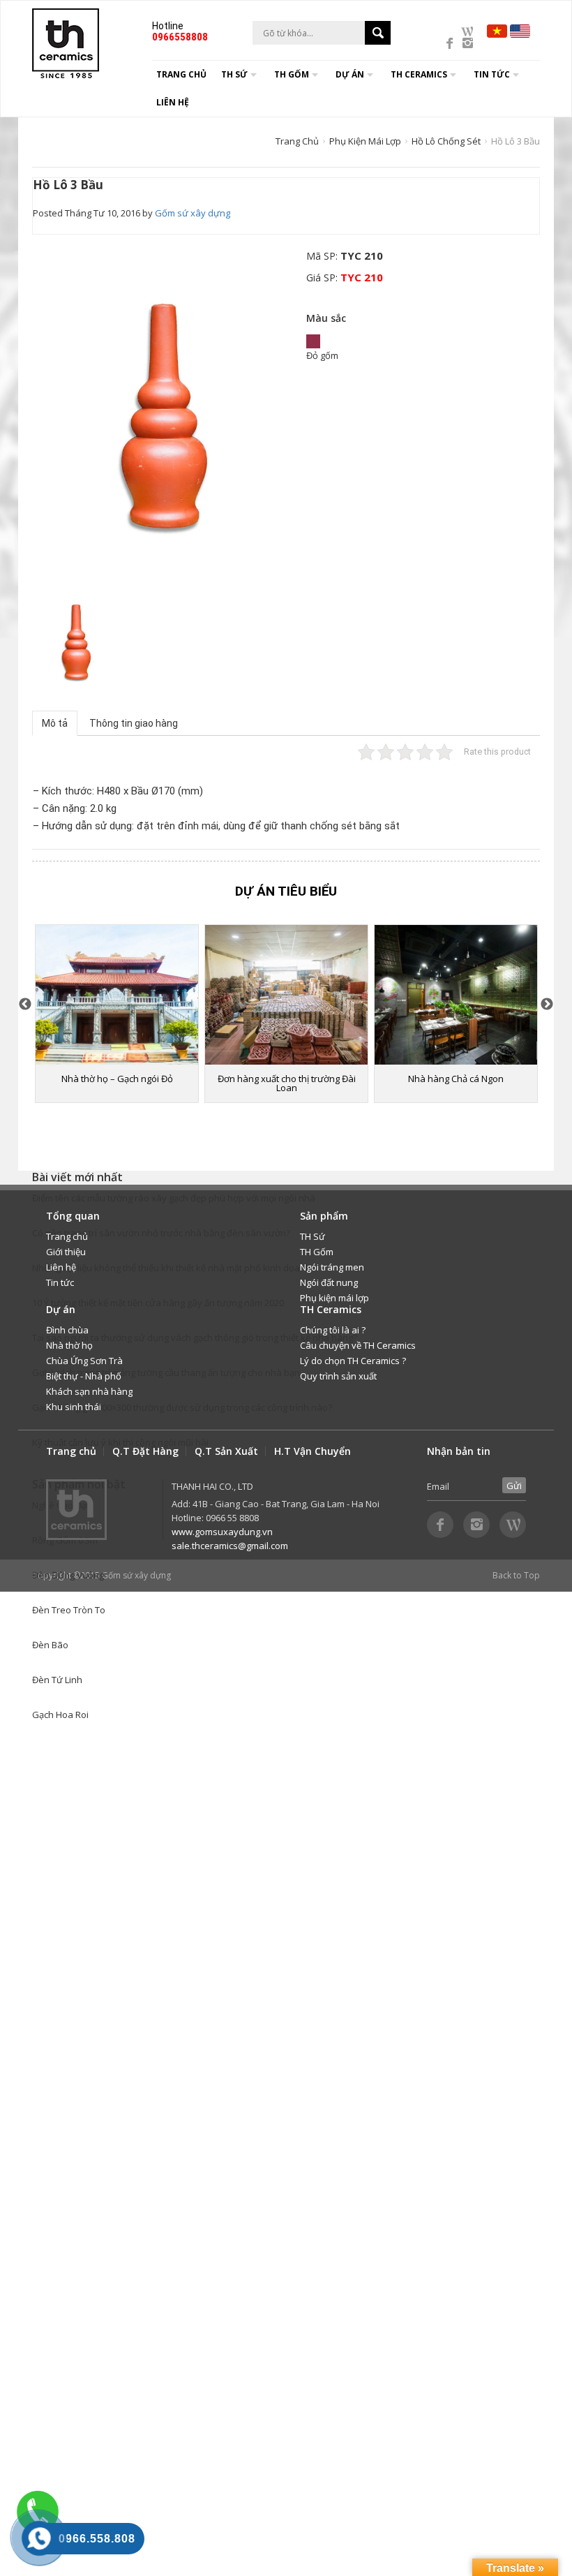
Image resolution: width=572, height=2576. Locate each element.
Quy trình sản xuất (338, 1376)
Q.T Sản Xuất (226, 1451)
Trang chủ (181, 74)
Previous (25, 1005)
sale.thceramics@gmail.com (230, 1546)
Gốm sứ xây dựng (193, 213)
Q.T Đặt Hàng (145, 1451)
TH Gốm (317, 1252)
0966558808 (180, 37)
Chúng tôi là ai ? (333, 1330)
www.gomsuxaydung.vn (222, 1532)
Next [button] (547, 1005)
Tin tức (60, 1282)
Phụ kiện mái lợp (365, 141)
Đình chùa (67, 1330)
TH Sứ (313, 1236)
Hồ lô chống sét (446, 141)
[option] (164, 414)
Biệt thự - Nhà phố (84, 1376)
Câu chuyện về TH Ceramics (358, 1345)
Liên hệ (173, 102)
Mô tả (55, 723)
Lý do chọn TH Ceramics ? (353, 1361)
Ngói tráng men (332, 1267)
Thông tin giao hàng (134, 723)
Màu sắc (326, 318)
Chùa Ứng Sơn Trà (84, 1361)
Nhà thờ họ (69, 1345)
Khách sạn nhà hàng (89, 1391)
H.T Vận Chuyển (313, 1451)
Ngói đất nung (329, 1282)
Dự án (350, 74)
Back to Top (516, 1575)
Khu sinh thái (74, 1407)
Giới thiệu (66, 1252)
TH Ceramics (419, 74)
